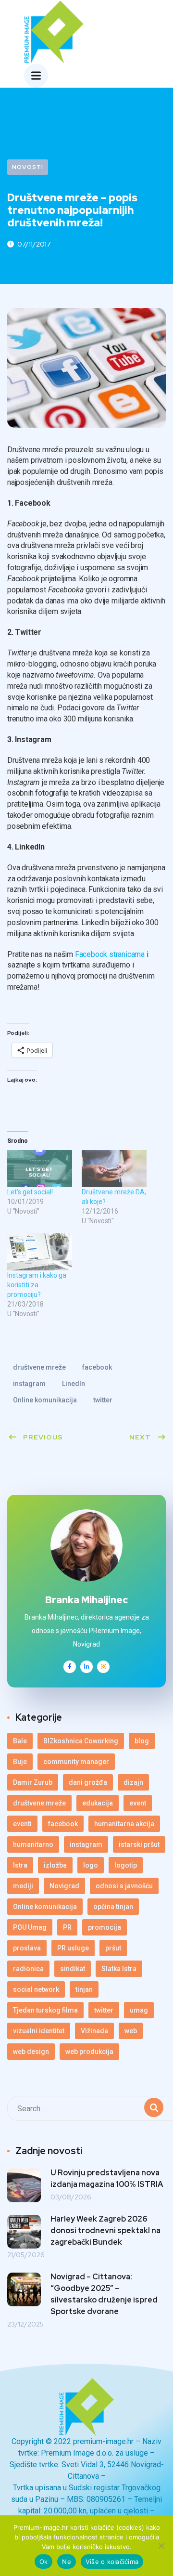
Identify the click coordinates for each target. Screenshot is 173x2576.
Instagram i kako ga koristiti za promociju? (37, 1285)
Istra (20, 1865)
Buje (20, 1762)
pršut (113, 1948)
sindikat (73, 1969)
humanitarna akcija (124, 1824)
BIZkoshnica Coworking (81, 1741)
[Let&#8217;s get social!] (40, 1169)
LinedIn (74, 1384)
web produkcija (89, 2052)
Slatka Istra (119, 1969)
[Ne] (161, 2546)
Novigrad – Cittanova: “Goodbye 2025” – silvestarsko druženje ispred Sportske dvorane (104, 2294)
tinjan (84, 1989)
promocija (105, 1927)
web (131, 2031)
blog (142, 1741)
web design (31, 2052)
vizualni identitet (39, 2031)
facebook (97, 1367)
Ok (44, 2562)
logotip (126, 1865)
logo (91, 1865)
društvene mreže (39, 1367)
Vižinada (94, 2031)
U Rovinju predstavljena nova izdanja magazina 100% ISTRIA (107, 2178)
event (138, 1803)
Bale (20, 1741)
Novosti (28, 167)
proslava (27, 1948)
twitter (103, 1400)
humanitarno (33, 1844)
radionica (28, 1969)
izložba (55, 1865)
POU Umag (30, 1927)
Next (140, 1437)
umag (139, 2010)
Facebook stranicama (110, 954)
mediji (23, 1886)
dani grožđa (88, 1782)
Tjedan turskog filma (45, 2010)
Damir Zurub (33, 1782)
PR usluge (73, 1948)
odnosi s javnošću (124, 1886)
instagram (29, 1384)
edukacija (98, 1803)
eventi (22, 1824)
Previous (43, 1437)
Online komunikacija (45, 1400)
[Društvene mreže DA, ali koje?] (114, 1169)
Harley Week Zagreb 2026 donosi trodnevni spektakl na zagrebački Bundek (105, 2230)
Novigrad (64, 1886)
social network (36, 1989)
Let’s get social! (30, 1192)
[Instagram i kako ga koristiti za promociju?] (40, 1252)
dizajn (133, 1782)
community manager (76, 1762)
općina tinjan (113, 1907)
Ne (67, 2562)
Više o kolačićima (112, 2562)
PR (67, 1927)
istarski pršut (139, 1844)
